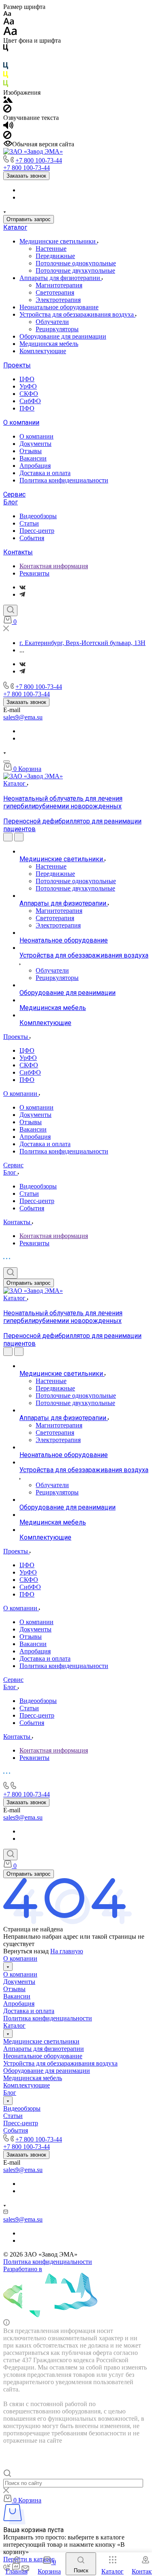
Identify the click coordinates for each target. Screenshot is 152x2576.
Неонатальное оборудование (59, 307)
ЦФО (27, 379)
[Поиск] (10, 610)
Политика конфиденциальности (64, 480)
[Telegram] (22, 594)
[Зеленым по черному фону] (6, 85)
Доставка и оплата (45, 473)
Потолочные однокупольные (76, 263)
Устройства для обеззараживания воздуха (77, 314)
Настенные (51, 249)
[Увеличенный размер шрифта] (10, 33)
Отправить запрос (29, 219)
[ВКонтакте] (22, 587)
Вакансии (33, 458)
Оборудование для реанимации (63, 336)
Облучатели (52, 322)
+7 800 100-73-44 (39, 160)
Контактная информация (54, 566)
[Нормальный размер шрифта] (9, 23)
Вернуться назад (26, 1951)
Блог (11, 502)
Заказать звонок (26, 176)
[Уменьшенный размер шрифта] (7, 14)
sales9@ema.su (23, 717)
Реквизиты (34, 573)
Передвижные (55, 256)
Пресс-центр (37, 531)
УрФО (28, 386)
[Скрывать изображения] (7, 110)
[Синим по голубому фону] (6, 67)
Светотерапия (55, 292)
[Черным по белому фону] (6, 49)
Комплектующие (43, 351)
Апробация (35, 466)
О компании (21, 422)
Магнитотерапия (59, 285)
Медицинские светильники (58, 241)
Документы (35, 444)
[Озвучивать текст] (8, 127)
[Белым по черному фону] (6, 58)
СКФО (29, 394)
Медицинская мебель (49, 344)
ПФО (27, 408)
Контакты (18, 552)
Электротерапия (58, 300)
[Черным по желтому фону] (6, 76)
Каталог (15, 227)
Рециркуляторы (57, 329)
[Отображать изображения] (8, 101)
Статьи (29, 523)
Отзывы (31, 451)
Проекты (17, 365)
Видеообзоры (38, 516)
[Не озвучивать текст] (7, 137)
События (32, 538)
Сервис (14, 494)
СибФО (30, 401)
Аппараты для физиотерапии (61, 278)
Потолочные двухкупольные (75, 270)
